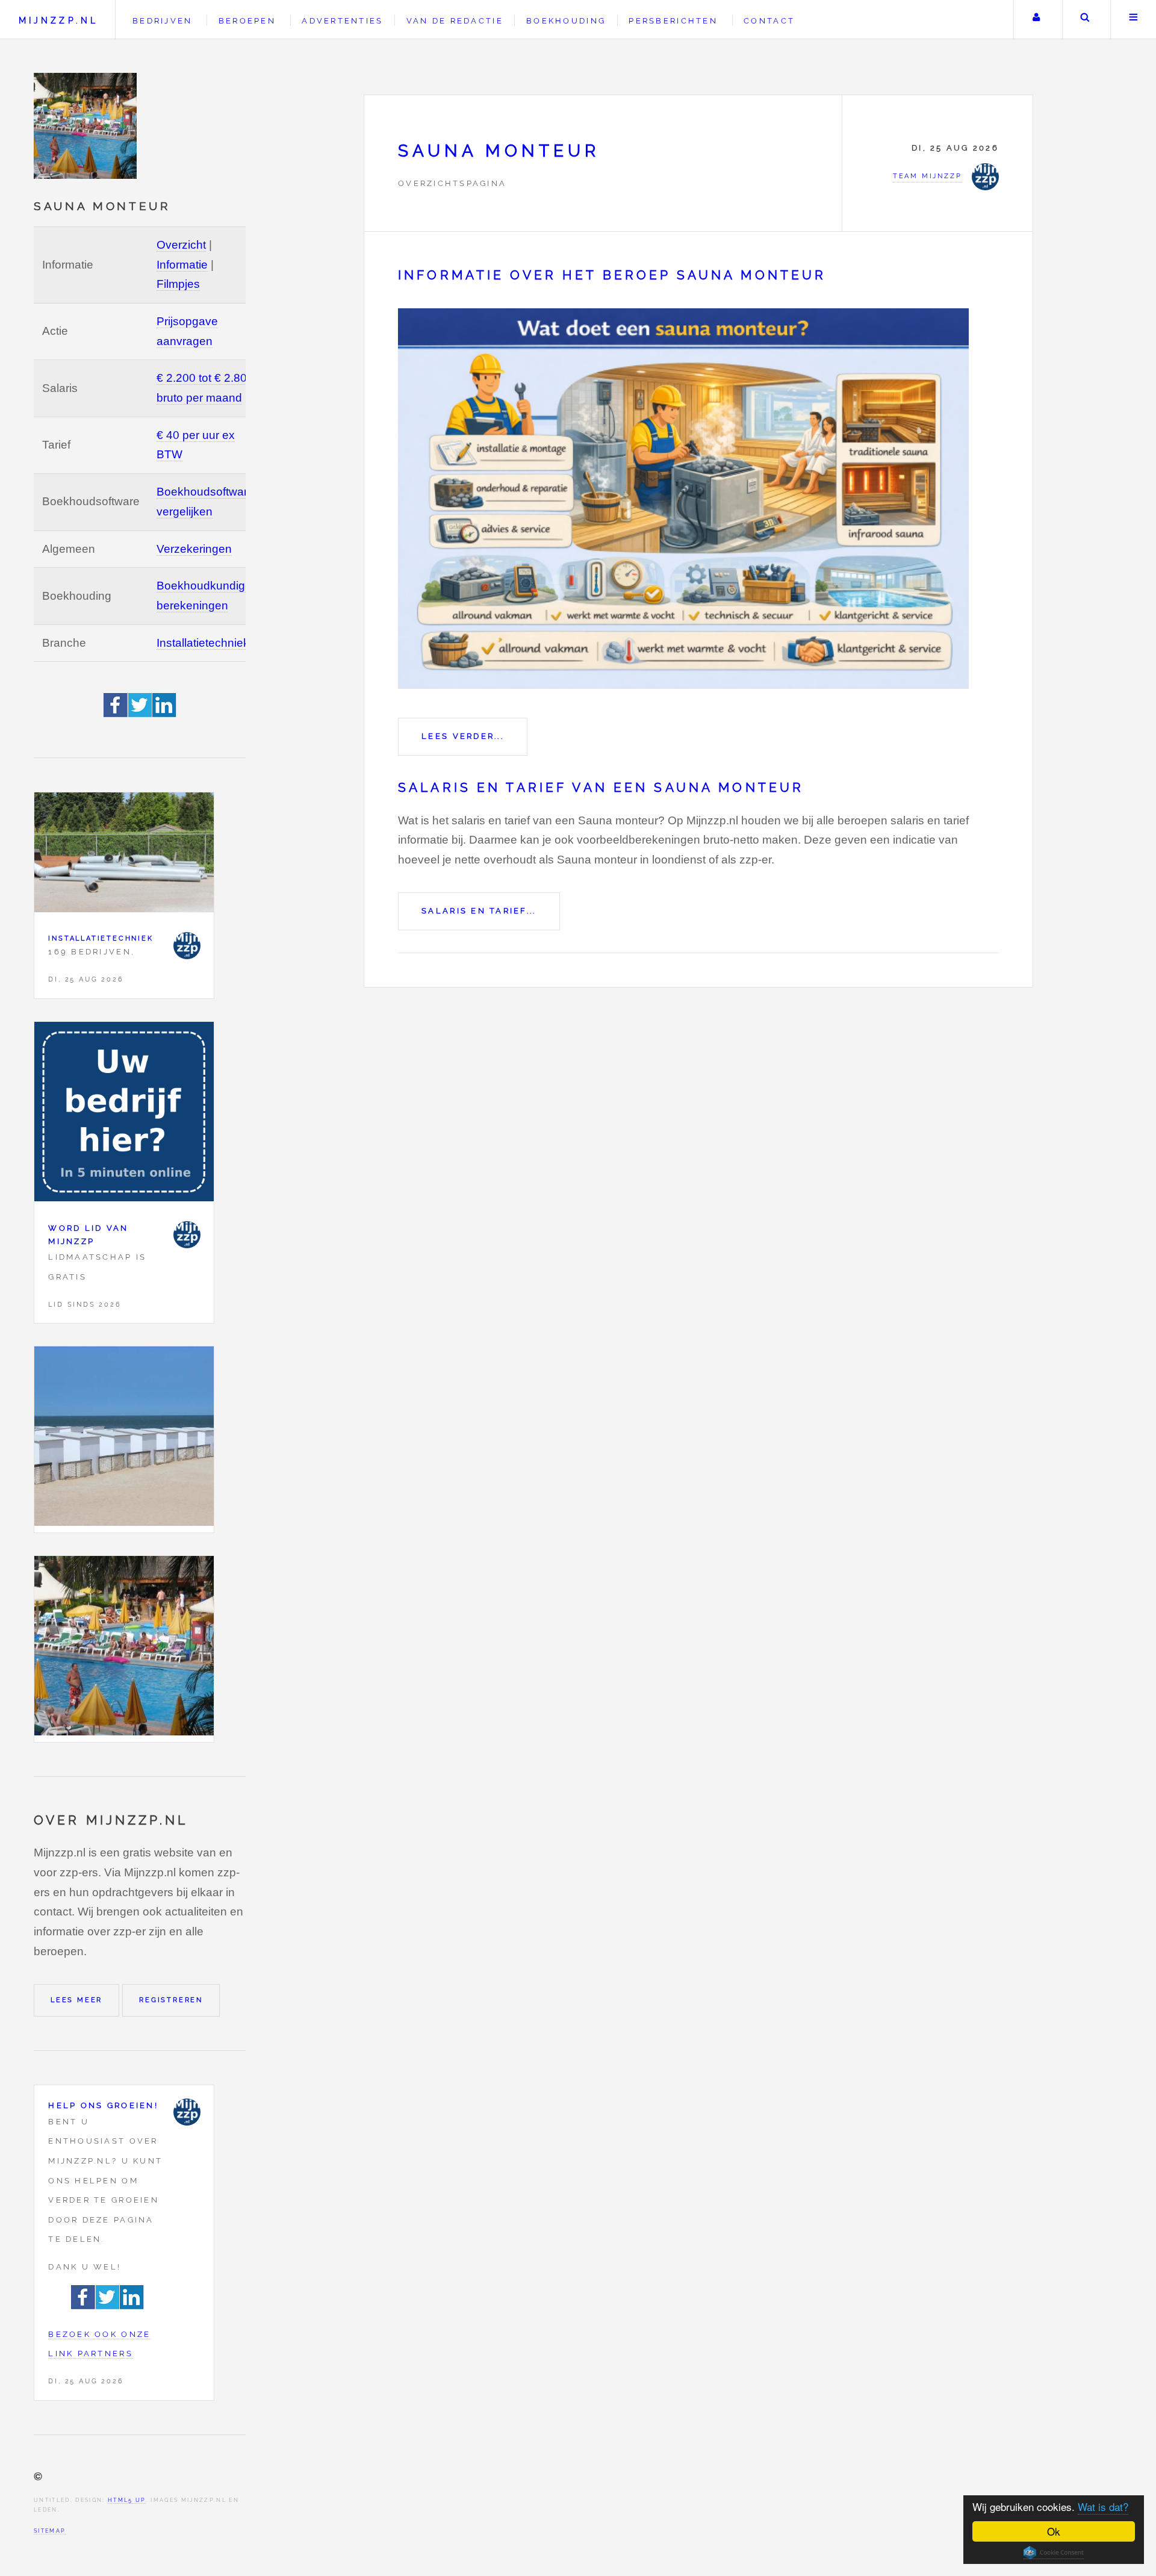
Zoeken (1085, 20)
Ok (1054, 2531)
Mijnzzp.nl (58, 20)
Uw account (1036, 20)
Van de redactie (455, 21)
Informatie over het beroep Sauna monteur (612, 275)
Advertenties (342, 21)
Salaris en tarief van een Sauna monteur (601, 788)
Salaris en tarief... (479, 911)
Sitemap (50, 2531)
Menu (1133, 20)
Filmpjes (178, 284)
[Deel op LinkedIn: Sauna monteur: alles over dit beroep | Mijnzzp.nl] (164, 713)
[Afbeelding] (124, 1439)
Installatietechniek (203, 643)
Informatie (182, 265)
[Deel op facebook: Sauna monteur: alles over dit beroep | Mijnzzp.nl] (116, 713)
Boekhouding (566, 21)
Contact (769, 21)
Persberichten (673, 21)
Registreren (171, 2000)
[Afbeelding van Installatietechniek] (124, 855)
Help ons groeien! (103, 2105)
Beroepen (247, 21)
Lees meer (76, 2000)
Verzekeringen (194, 549)
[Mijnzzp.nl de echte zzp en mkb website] (87, 126)
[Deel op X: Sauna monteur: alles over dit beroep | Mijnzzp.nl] (140, 713)
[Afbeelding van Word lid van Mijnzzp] (124, 1115)
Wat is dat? (1103, 2506)
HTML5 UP (127, 2500)
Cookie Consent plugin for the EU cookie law (1054, 2553)
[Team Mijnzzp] (187, 946)
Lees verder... (463, 736)
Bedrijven (162, 21)
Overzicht (181, 245)
